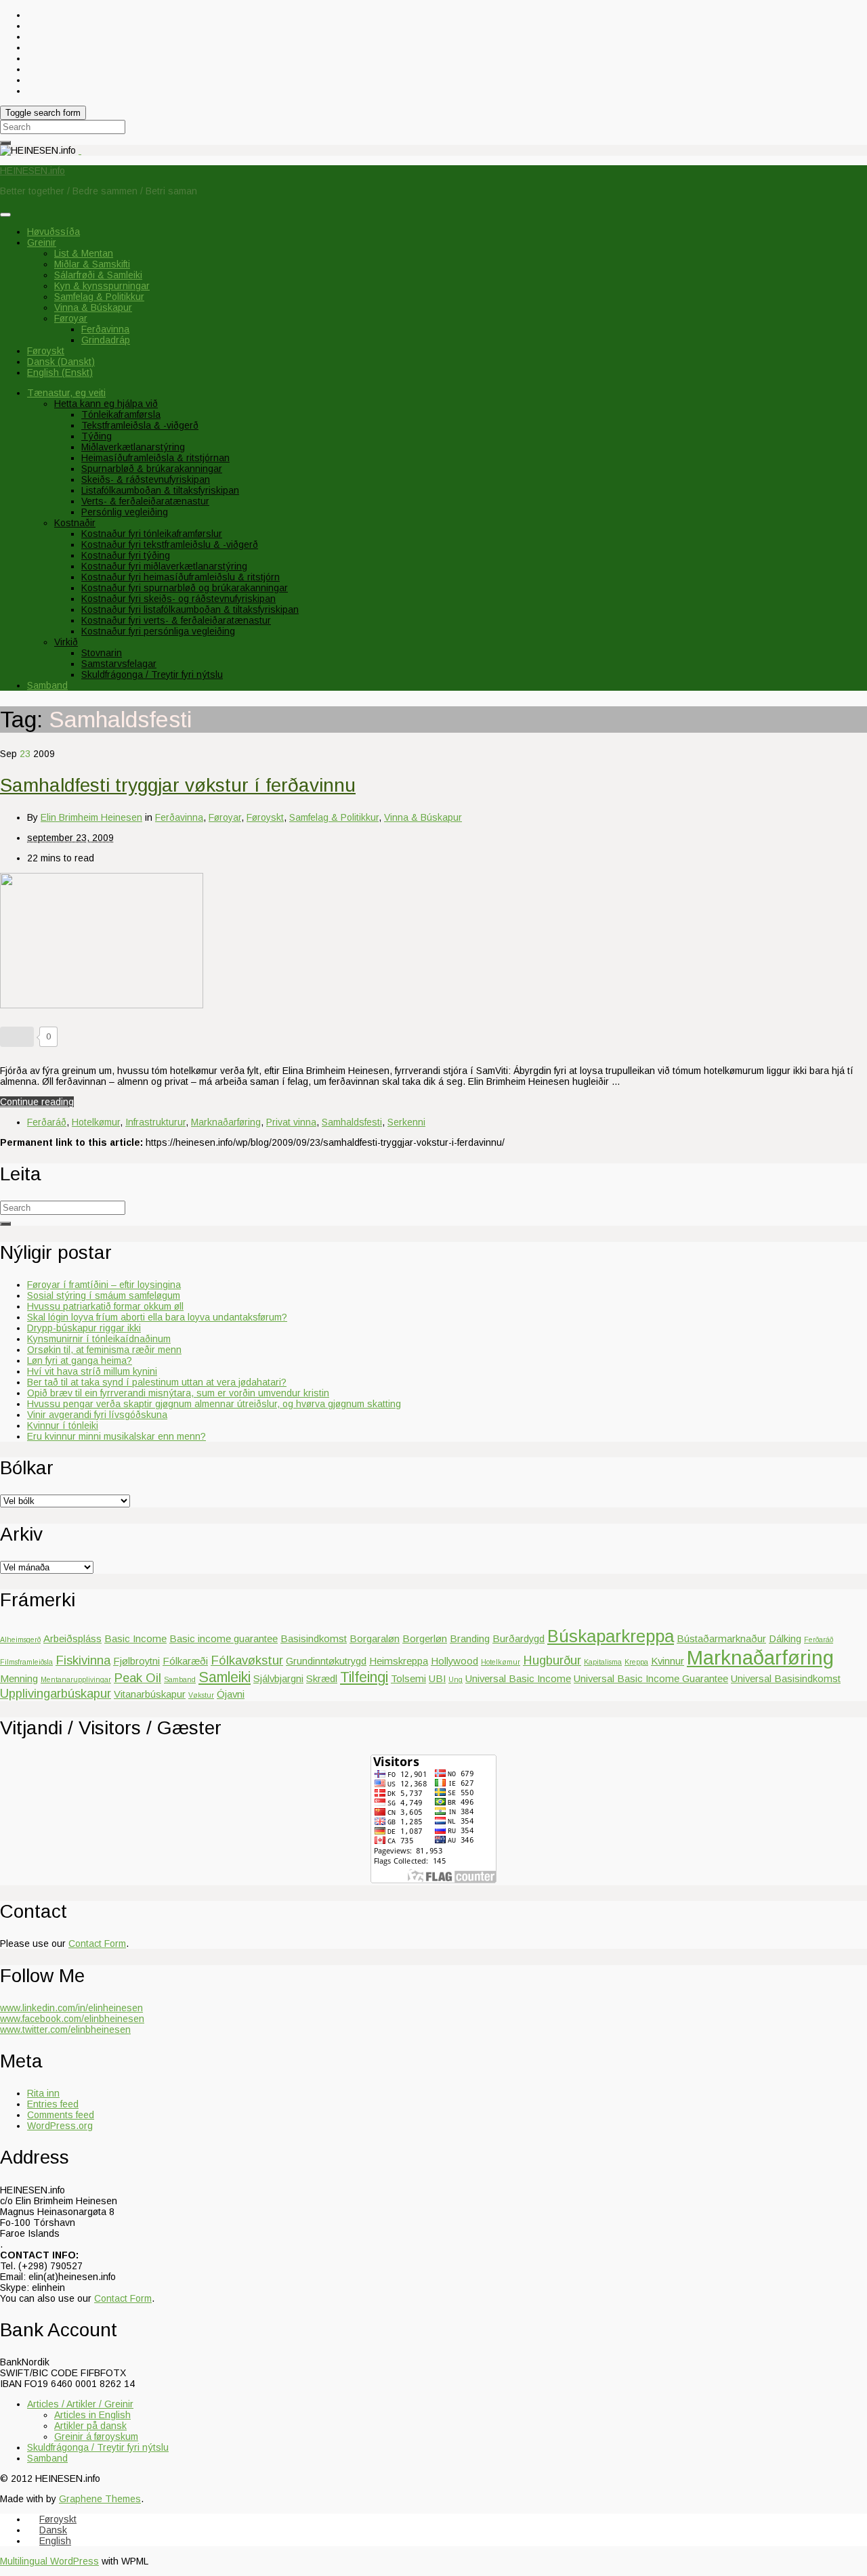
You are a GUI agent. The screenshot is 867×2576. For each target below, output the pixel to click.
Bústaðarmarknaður (721, 1638)
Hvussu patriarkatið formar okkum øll (105, 1306)
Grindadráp (106, 340)
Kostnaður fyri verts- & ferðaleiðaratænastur (176, 620)
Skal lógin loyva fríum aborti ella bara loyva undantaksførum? (157, 1317)
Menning (19, 1678)
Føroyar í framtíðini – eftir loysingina (104, 1285)
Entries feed (53, 2104)
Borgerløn (425, 1638)
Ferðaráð (47, 1122)
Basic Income (135, 1638)
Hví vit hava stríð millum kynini (92, 1371)
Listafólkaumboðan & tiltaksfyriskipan (160, 490)
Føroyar (71, 318)
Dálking (785, 1638)
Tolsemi (408, 1678)
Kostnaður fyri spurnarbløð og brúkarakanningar (185, 588)
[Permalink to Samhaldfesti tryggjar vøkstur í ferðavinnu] (102, 1005)
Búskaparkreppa (611, 1636)
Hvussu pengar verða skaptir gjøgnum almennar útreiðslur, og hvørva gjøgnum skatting (214, 1404)
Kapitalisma (603, 1662)
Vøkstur (201, 1695)
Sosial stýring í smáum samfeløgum (104, 1295)
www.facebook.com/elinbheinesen (72, 2019)
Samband (47, 685)
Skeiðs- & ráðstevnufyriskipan (146, 479)
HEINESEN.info (33, 171)
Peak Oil (138, 1678)
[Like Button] (17, 1037)
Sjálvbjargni (278, 1678)
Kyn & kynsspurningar (102, 286)
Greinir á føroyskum (96, 2437)
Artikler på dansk (90, 2426)
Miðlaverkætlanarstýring (133, 447)
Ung (456, 1679)
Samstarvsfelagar (119, 664)
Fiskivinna (83, 1660)
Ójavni (231, 1694)
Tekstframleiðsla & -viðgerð (140, 425)
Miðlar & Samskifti (92, 264)
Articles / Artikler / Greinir (80, 2404)
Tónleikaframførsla (121, 414)
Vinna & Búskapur (93, 307)
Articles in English (92, 2415)
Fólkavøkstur (247, 1660)
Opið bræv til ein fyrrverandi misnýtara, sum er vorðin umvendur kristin (178, 1393)
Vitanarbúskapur (150, 1694)
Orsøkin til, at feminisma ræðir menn (104, 1350)
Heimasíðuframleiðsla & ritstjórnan (155, 458)
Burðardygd (519, 1638)
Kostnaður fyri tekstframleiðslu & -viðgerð (170, 544)
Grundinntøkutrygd (326, 1661)
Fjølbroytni (136, 1661)
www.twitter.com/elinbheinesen (65, 2030)
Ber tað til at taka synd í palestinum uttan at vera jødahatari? (157, 1382)
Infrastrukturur (155, 1122)
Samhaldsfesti (352, 1122)
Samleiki (225, 1677)
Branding (470, 1638)
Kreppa (636, 1662)
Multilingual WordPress (49, 2561)
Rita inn (43, 2093)
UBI (437, 1678)
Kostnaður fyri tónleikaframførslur (152, 534)
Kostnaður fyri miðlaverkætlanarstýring (164, 566)
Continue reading (37, 1102)
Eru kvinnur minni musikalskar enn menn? (117, 1436)
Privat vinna (291, 1122)
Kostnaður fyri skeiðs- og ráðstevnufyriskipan (178, 599)
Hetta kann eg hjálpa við (106, 404)
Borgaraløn (375, 1638)
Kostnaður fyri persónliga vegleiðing (158, 631)
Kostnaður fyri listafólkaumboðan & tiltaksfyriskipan (190, 609)
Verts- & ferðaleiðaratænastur (145, 501)
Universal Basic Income (518, 1678)
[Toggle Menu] (5, 215)
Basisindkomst (314, 1638)
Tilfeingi (364, 1677)
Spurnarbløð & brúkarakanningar (152, 469)
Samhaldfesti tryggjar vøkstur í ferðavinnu (178, 785)
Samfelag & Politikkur (99, 297)
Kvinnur (668, 1661)
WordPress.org (60, 2126)
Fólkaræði (185, 1661)
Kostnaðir (75, 523)
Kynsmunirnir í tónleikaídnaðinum (99, 1339)
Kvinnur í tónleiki (63, 1425)
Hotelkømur (96, 1122)
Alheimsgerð (20, 1639)
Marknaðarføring (226, 1122)
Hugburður (552, 1660)
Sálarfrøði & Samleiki (98, 275)
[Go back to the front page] (80, 150)
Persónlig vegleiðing (125, 512)
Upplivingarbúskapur (56, 1693)
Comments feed (61, 2115)
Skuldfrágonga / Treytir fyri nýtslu (152, 674)
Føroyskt (265, 817)
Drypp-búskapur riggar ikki (84, 1328)
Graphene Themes (100, 2499)
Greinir (42, 242)
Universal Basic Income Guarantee (651, 1678)
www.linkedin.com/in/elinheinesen (71, 2008)
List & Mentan (84, 253)
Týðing (97, 436)
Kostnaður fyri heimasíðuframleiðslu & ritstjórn (181, 577)
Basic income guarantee (224, 1638)
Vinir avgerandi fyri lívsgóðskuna (97, 1415)
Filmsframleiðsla (26, 1662)
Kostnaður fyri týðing (126, 555)
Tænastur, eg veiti (66, 393)
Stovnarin (102, 653)
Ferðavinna (105, 329)
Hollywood (454, 1661)
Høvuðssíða (54, 232)
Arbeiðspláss (72, 1638)
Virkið (66, 642)
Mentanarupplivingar (76, 1679)
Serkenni (406, 1122)
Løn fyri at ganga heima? (80, 1360)
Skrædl (322, 1678)
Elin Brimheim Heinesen (91, 817)
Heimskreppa (399, 1661)
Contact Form (97, 1944)
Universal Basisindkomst (786, 1678)
